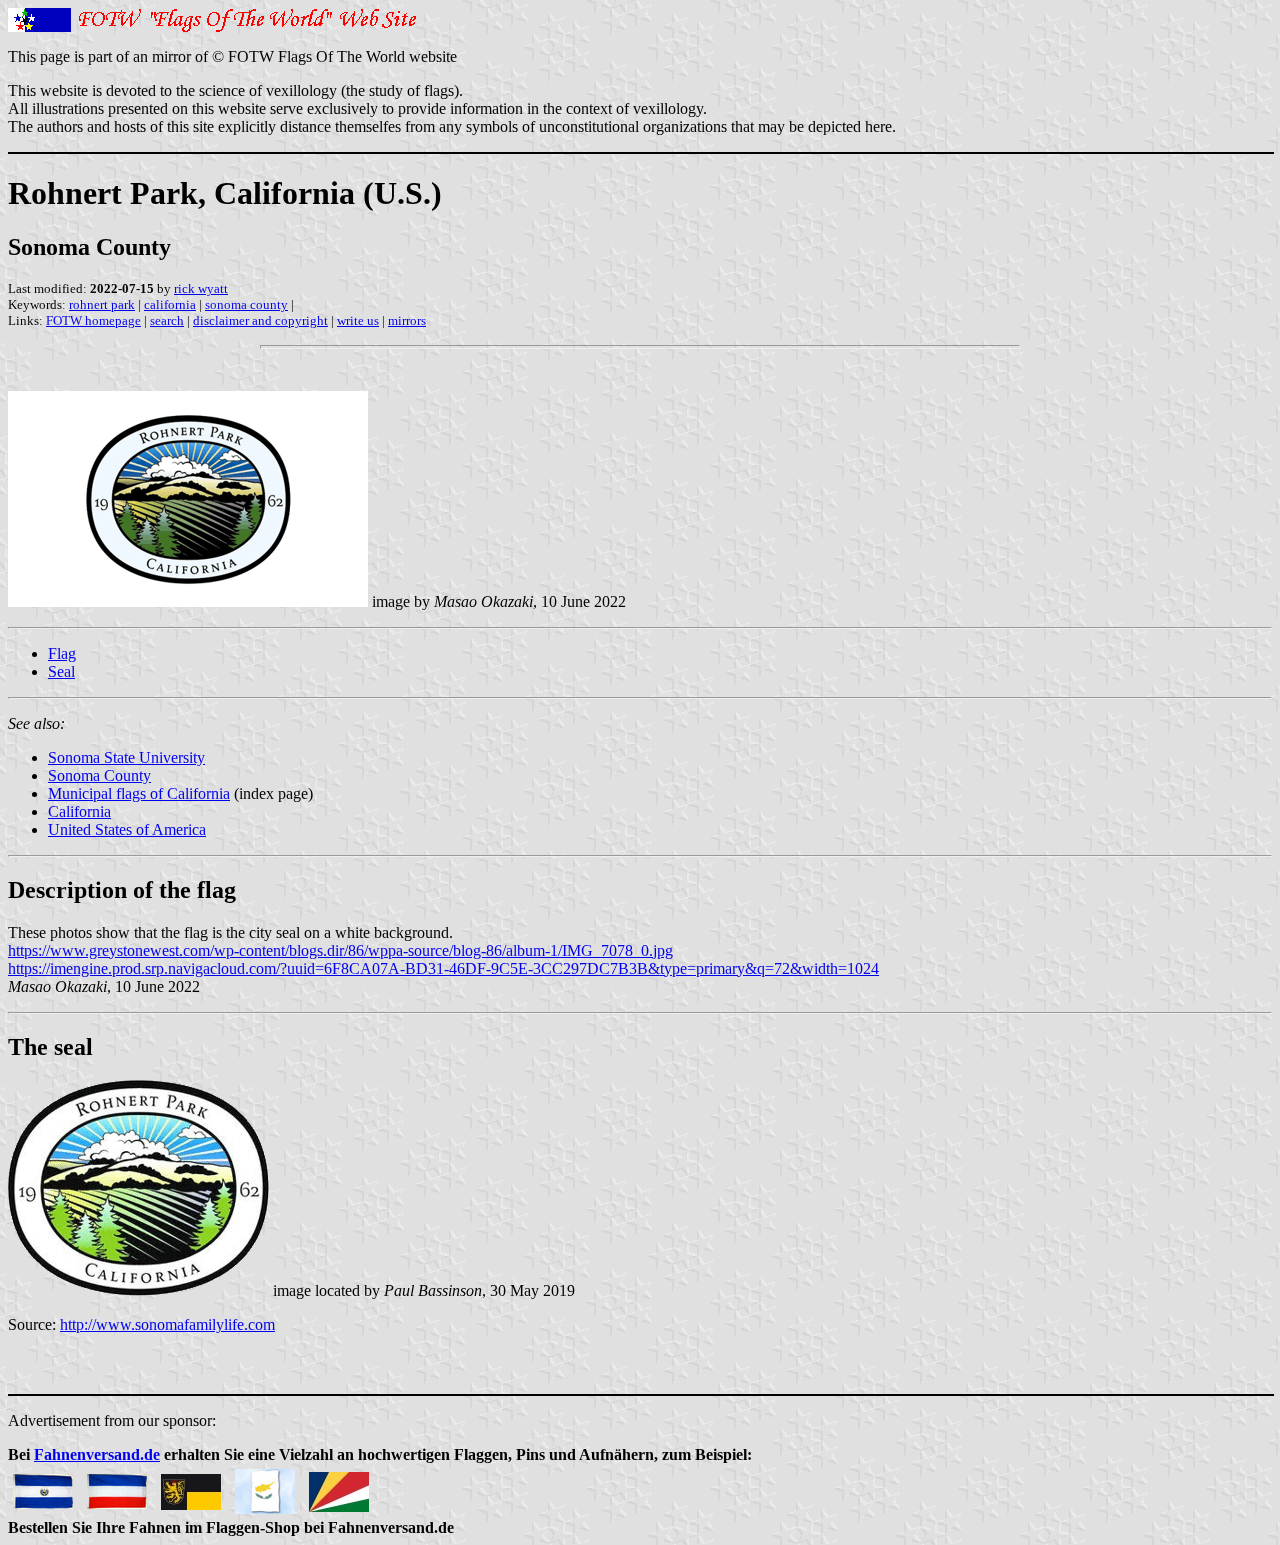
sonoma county (246, 304)
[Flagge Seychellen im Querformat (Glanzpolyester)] (339, 1486)
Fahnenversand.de (97, 1454)
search (167, 320)
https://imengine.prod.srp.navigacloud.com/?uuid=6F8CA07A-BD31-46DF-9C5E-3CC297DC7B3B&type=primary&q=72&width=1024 (443, 968)
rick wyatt (201, 288)
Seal (61, 671)
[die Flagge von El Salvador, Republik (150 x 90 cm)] (43, 1486)
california (170, 304)
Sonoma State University (126, 757)
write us (358, 320)
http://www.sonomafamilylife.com (167, 1324)
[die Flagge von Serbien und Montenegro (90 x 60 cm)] (117, 1486)
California (79, 811)
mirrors (407, 320)
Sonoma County (99, 775)
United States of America (127, 829)
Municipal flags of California (139, 793)
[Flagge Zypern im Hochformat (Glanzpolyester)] (265, 1486)
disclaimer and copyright (260, 320)
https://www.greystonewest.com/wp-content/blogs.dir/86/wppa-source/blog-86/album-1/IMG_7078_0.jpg (340, 950)
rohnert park (102, 304)
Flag (62, 653)
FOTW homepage (93, 320)
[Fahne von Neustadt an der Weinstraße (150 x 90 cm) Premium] (191, 1486)
